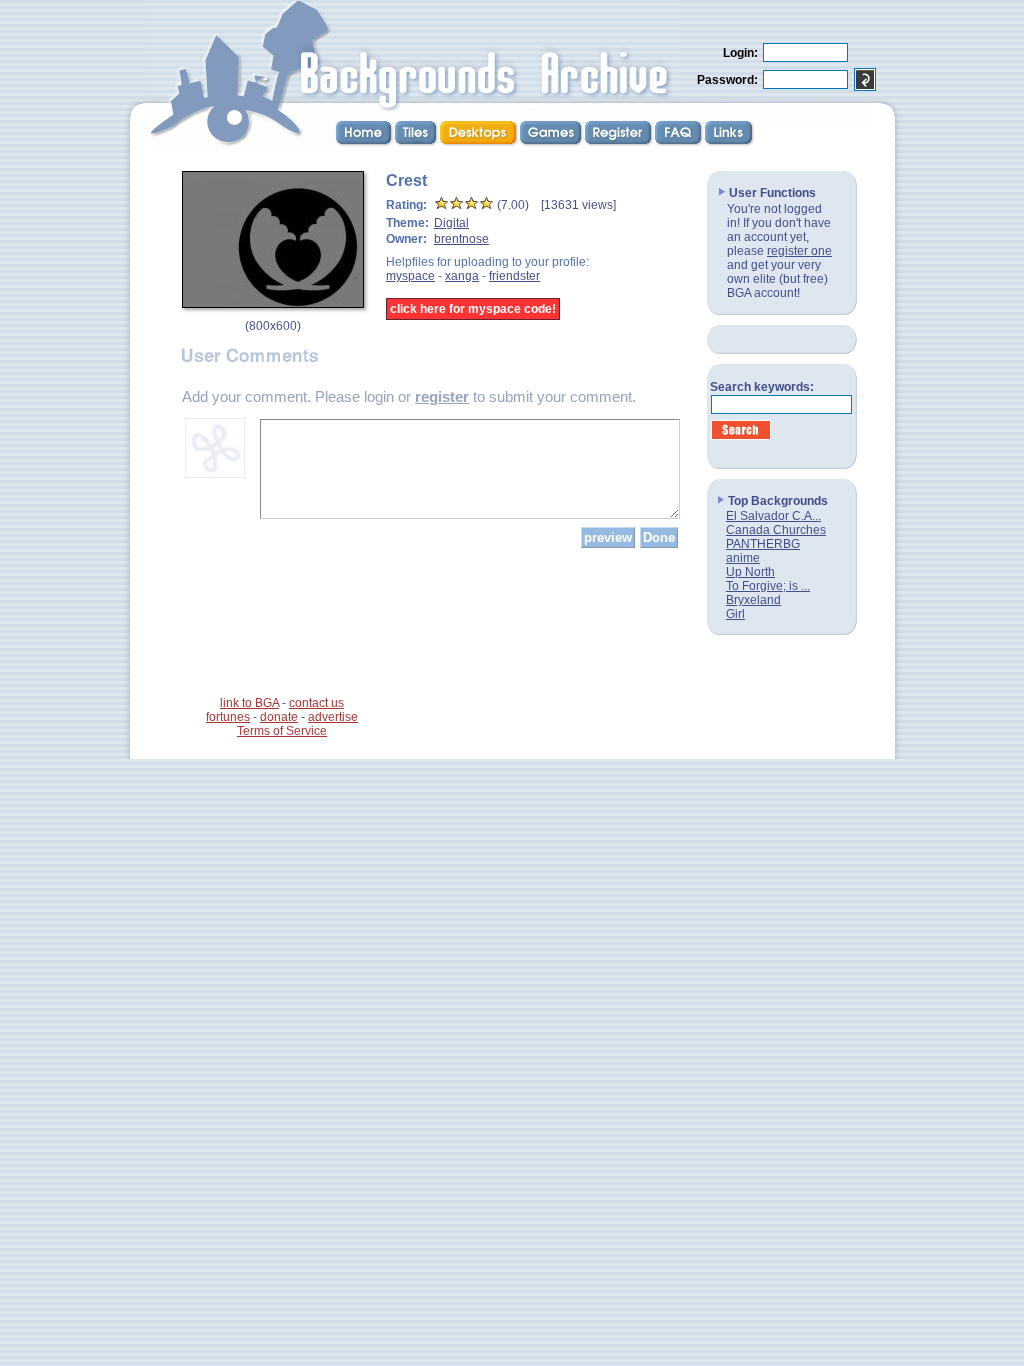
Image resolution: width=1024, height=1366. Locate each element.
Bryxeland (753, 600)
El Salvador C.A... (773, 516)
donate (279, 717)
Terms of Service (282, 731)
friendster (514, 276)
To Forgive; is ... (768, 586)
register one (799, 251)
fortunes (228, 717)
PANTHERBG (763, 544)
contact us (316, 703)
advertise (333, 717)
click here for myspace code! (473, 309)
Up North (750, 572)
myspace (410, 276)
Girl (735, 614)
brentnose (461, 239)
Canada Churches (776, 530)
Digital (451, 223)
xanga (462, 276)
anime (743, 558)
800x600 (273, 326)
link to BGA (249, 703)
